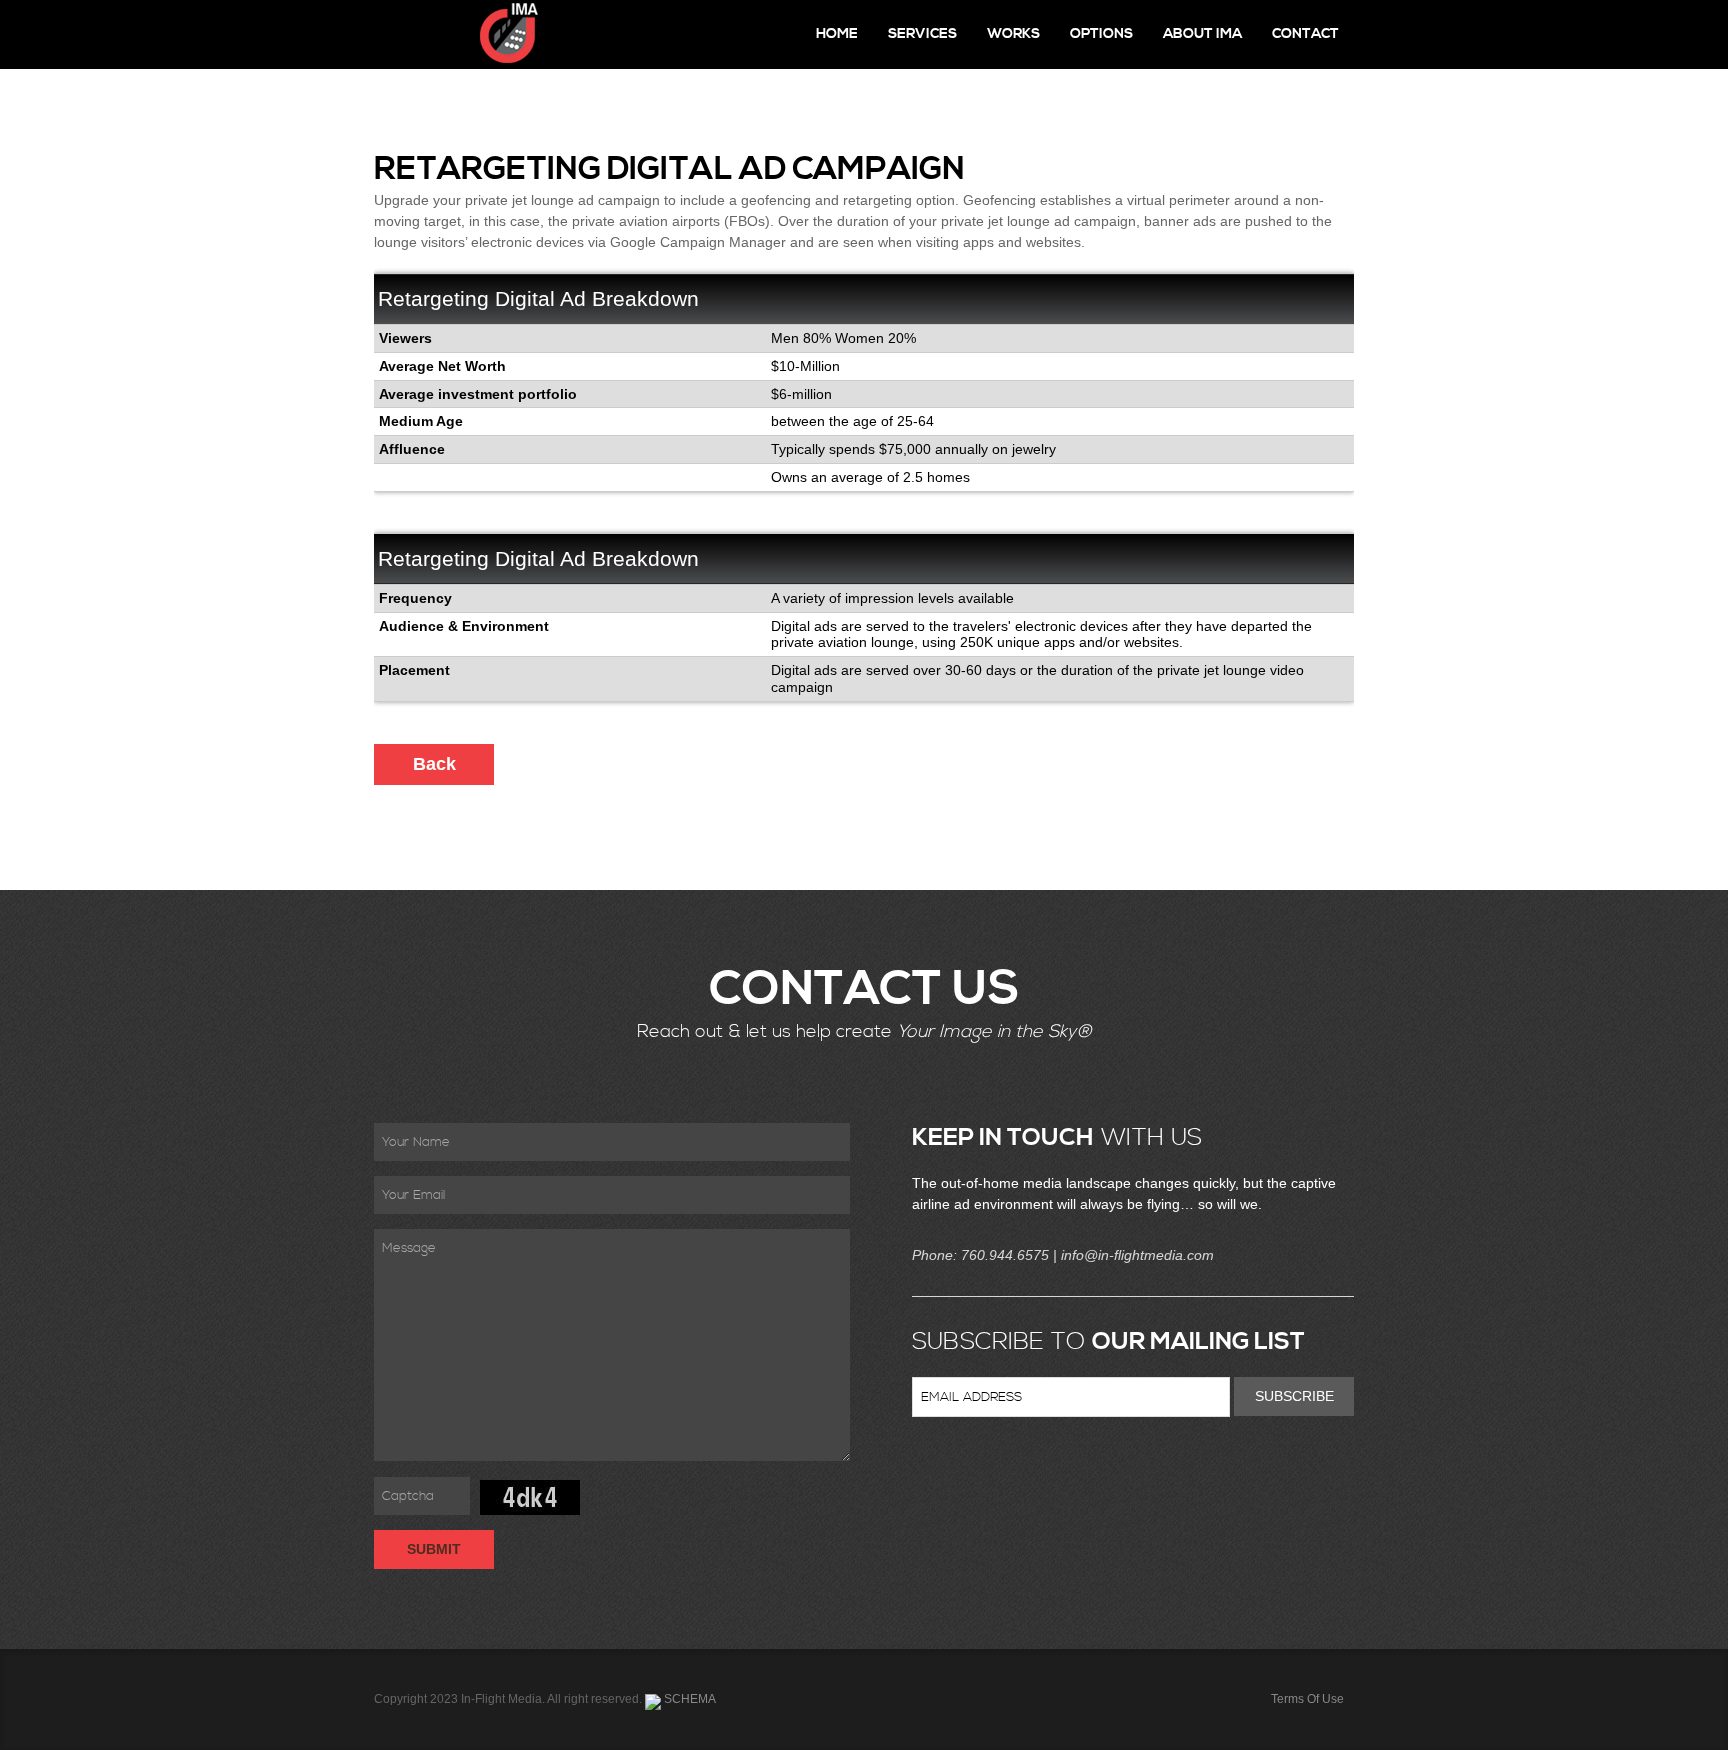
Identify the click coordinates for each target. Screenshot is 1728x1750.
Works (1013, 34)
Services (922, 34)
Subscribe (1294, 1396)
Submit (434, 1549)
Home (837, 34)
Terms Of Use (1307, 1699)
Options (1101, 34)
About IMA (1202, 34)
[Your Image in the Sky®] (459, 34)
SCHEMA (688, 1699)
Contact (1305, 34)
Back (434, 764)
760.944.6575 (1005, 1255)
